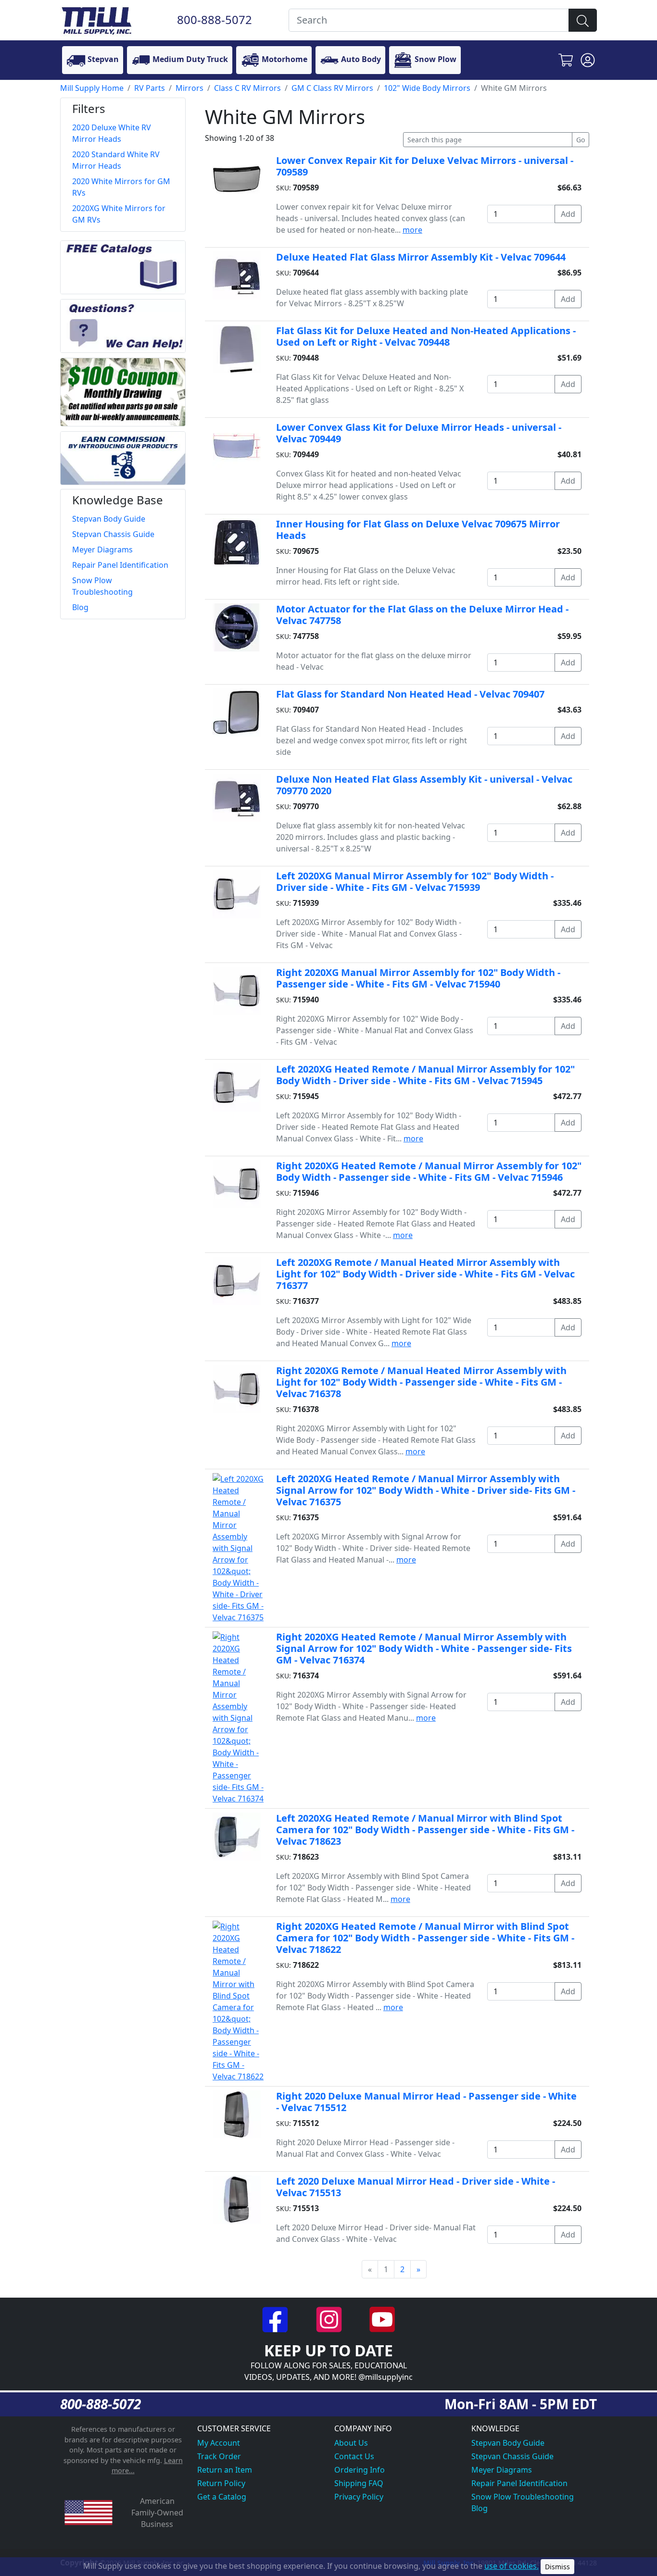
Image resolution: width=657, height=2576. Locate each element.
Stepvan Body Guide (508, 2443)
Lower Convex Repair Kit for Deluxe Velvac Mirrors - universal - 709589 (425, 166)
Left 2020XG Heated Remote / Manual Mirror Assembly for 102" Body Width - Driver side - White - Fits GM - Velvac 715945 (425, 1075)
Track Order (219, 2456)
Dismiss (557, 2567)
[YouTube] (382, 2319)
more (412, 230)
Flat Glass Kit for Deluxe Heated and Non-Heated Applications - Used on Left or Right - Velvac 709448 (426, 336)
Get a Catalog (222, 2497)
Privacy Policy (359, 2497)
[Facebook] (276, 2319)
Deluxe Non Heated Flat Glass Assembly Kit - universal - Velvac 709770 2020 (424, 785)
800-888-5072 (215, 19)
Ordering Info (360, 2470)
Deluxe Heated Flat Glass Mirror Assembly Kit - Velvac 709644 (421, 257)
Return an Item (225, 2470)
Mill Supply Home (92, 88)
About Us (351, 2443)
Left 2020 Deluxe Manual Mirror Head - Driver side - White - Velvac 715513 (416, 2187)
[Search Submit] (583, 20)
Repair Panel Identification (519, 2483)
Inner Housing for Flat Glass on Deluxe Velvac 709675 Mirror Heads (418, 530)
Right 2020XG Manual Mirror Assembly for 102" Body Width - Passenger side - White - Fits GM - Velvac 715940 (418, 978)
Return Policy (221, 2483)
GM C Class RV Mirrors (332, 88)
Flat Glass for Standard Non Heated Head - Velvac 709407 (410, 694)
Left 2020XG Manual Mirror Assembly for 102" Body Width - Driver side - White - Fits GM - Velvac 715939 (415, 882)
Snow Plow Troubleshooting (523, 2497)
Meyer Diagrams (502, 2470)
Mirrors (190, 88)
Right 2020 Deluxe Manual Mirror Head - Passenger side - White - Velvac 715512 (426, 2102)
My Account (219, 2443)
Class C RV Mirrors (247, 88)
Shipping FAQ (359, 2483)
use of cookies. (512, 2566)
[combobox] (429, 20)
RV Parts (150, 88)
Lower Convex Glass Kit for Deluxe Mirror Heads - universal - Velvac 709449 (419, 433)
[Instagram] (330, 2319)
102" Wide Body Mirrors (427, 88)
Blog (480, 2508)
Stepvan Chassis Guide (512, 2456)
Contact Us (354, 2456)
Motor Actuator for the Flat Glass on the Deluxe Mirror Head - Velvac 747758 (422, 615)
